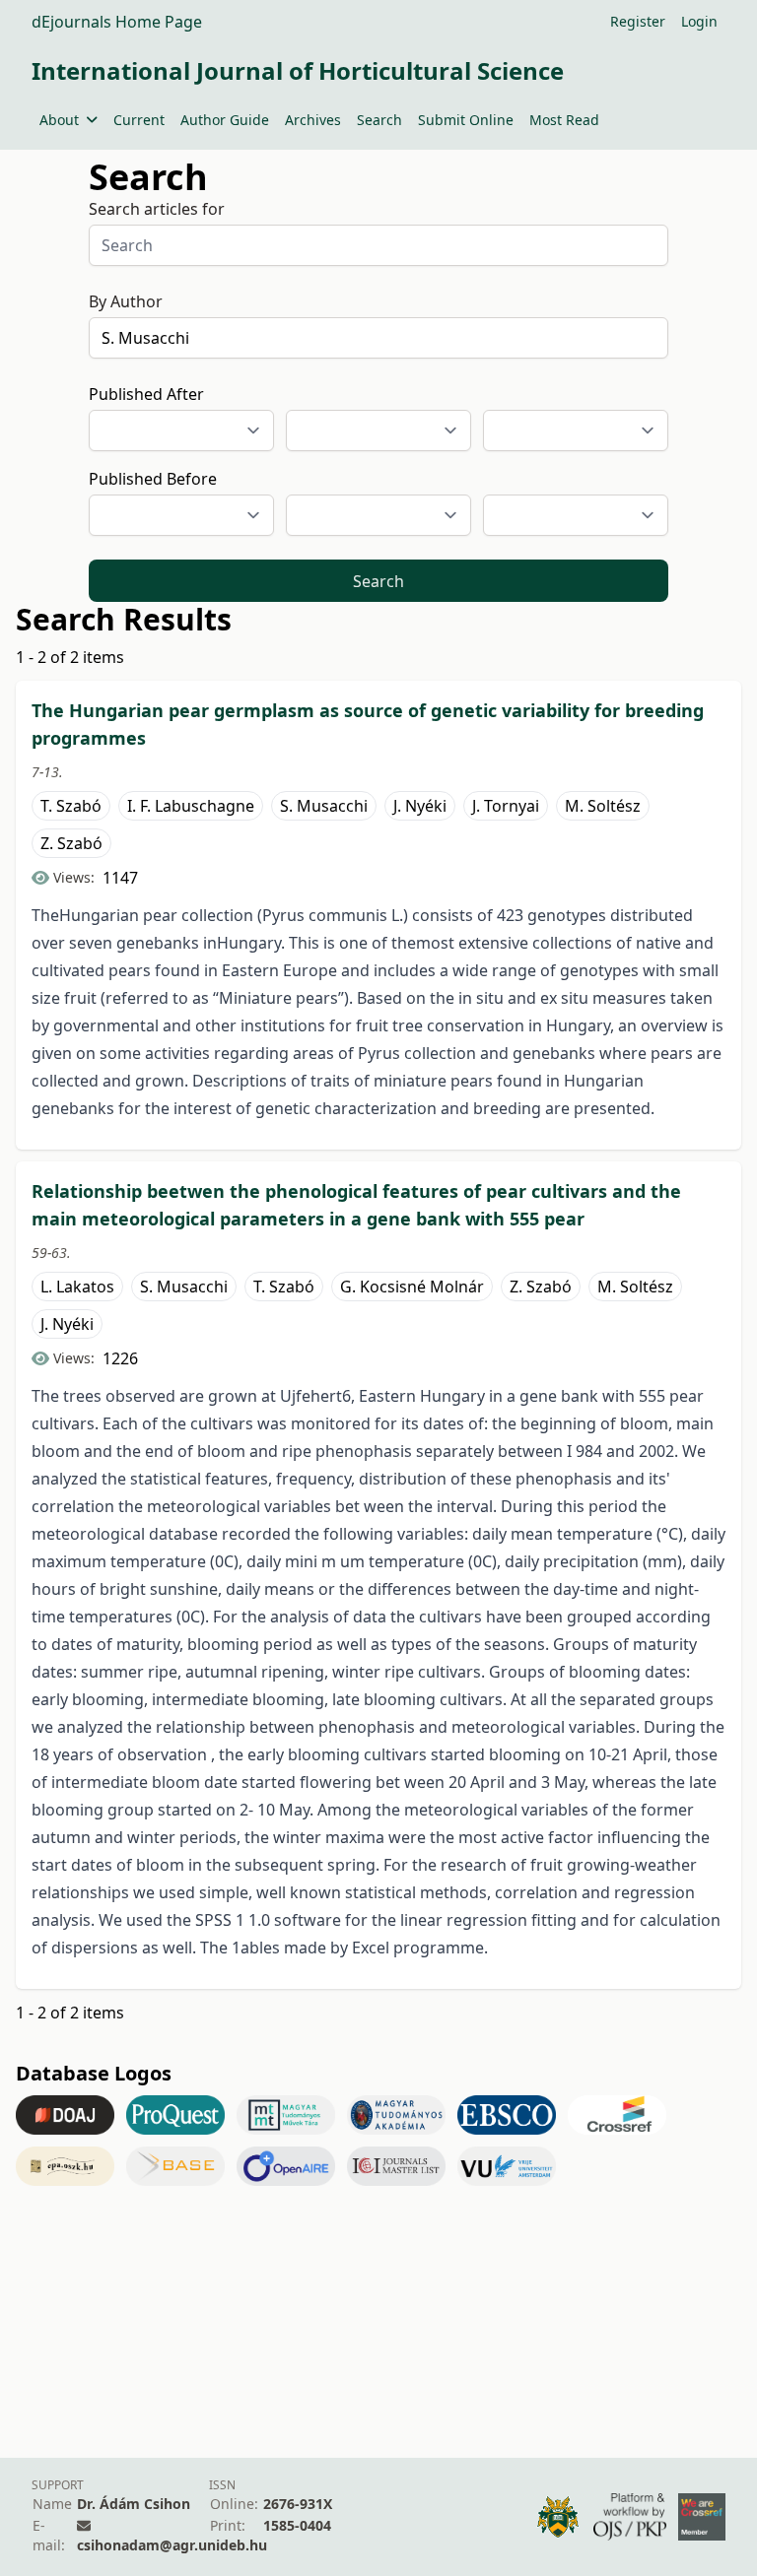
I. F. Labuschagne (191, 806)
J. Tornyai (506, 806)
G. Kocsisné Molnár (412, 1287)
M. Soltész (603, 806)
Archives (313, 120)
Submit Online (466, 120)
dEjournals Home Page (117, 22)
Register (638, 21)
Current (139, 120)
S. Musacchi (324, 806)
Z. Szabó (71, 843)
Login (699, 21)
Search (379, 120)
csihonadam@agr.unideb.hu (172, 2545)
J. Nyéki (420, 806)
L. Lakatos (77, 1287)
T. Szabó (71, 806)
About (59, 120)
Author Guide (225, 120)
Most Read (564, 120)
